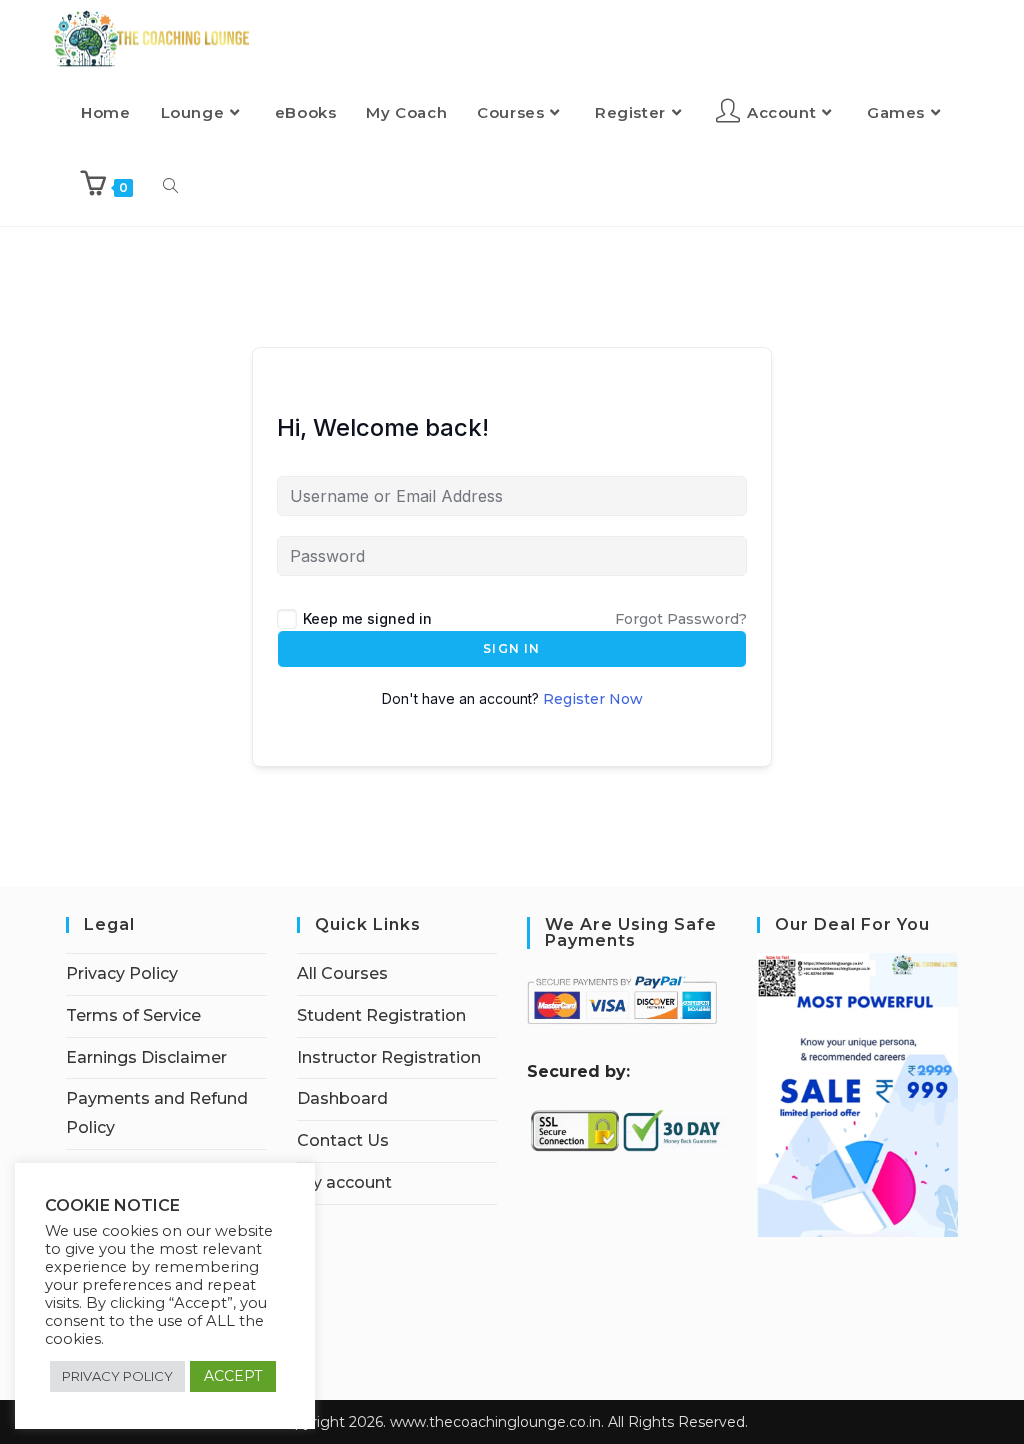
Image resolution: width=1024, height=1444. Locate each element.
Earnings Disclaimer (146, 1057)
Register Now (593, 699)
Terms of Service (133, 1015)
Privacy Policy (122, 973)
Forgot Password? (681, 619)
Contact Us (343, 1140)
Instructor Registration (389, 1057)
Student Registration (381, 1015)
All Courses (342, 973)
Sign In (511, 648)
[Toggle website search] (170, 187)
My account (344, 1182)
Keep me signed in (367, 618)
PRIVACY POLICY (117, 1376)
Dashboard (342, 1098)
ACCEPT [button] (233, 1376)
